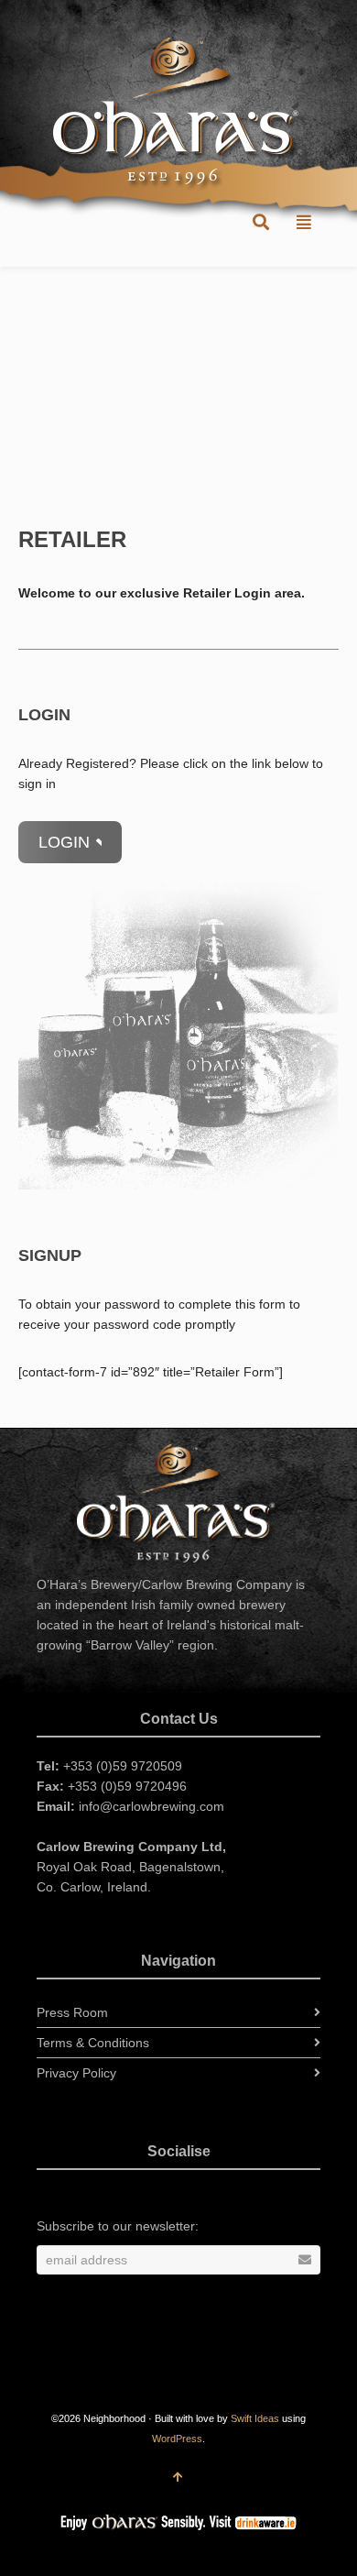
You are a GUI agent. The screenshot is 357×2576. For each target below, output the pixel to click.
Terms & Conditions (93, 2043)
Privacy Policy (76, 2073)
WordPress (177, 2439)
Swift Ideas (255, 2418)
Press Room (72, 2012)
